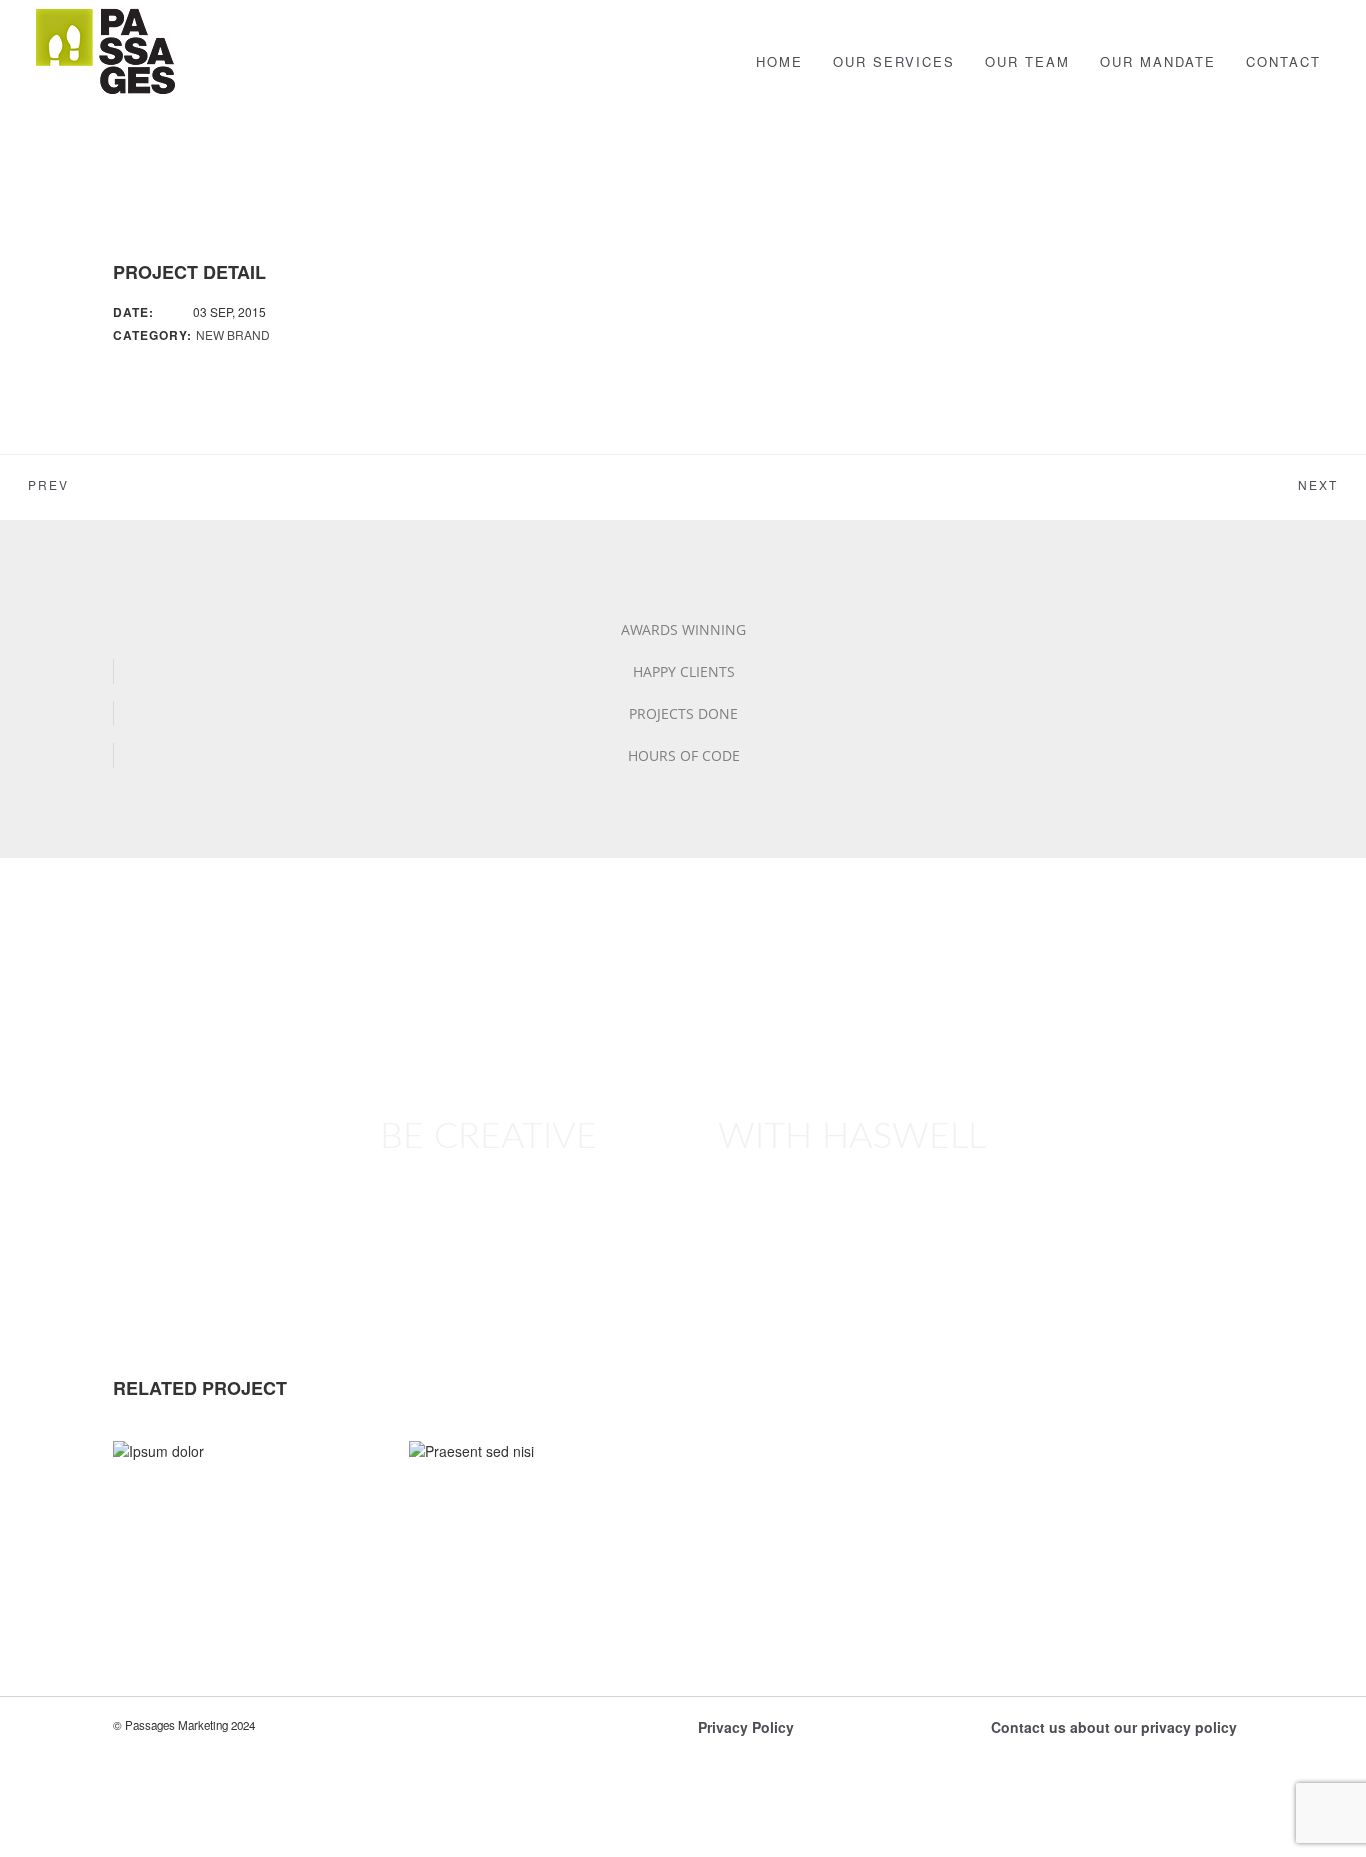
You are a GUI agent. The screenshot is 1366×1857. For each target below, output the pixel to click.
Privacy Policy (746, 1727)
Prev (48, 485)
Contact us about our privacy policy (1114, 1727)
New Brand (233, 334)
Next (1318, 485)
